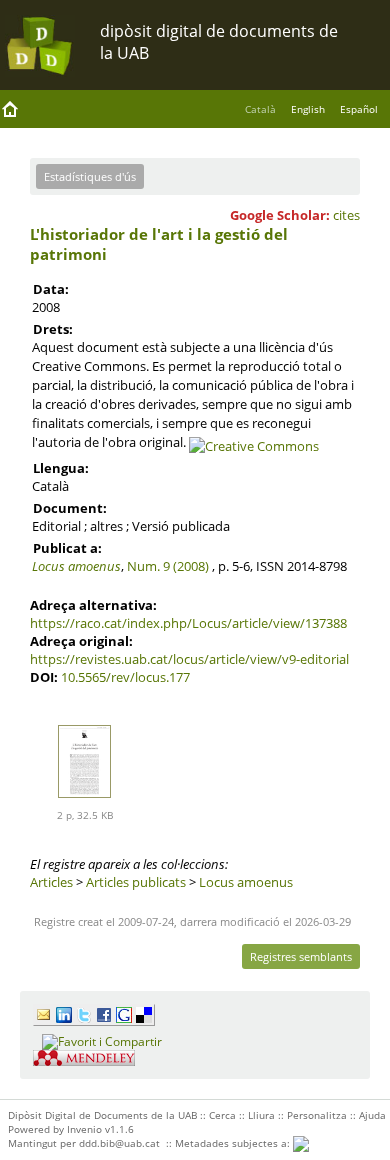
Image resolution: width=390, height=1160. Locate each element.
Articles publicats (136, 882)
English (308, 109)
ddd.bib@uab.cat (119, 1143)
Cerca (222, 1115)
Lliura (261, 1115)
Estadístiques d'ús (90, 176)
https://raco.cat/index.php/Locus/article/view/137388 (188, 623)
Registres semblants (301, 956)
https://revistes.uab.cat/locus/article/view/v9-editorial (189, 659)
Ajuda (372, 1115)
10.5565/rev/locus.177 (125, 677)
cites (346, 215)
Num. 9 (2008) (168, 566)
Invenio (84, 1129)
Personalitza (317, 1115)
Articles (51, 882)
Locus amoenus (76, 566)
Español (359, 109)
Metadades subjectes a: (234, 1143)
